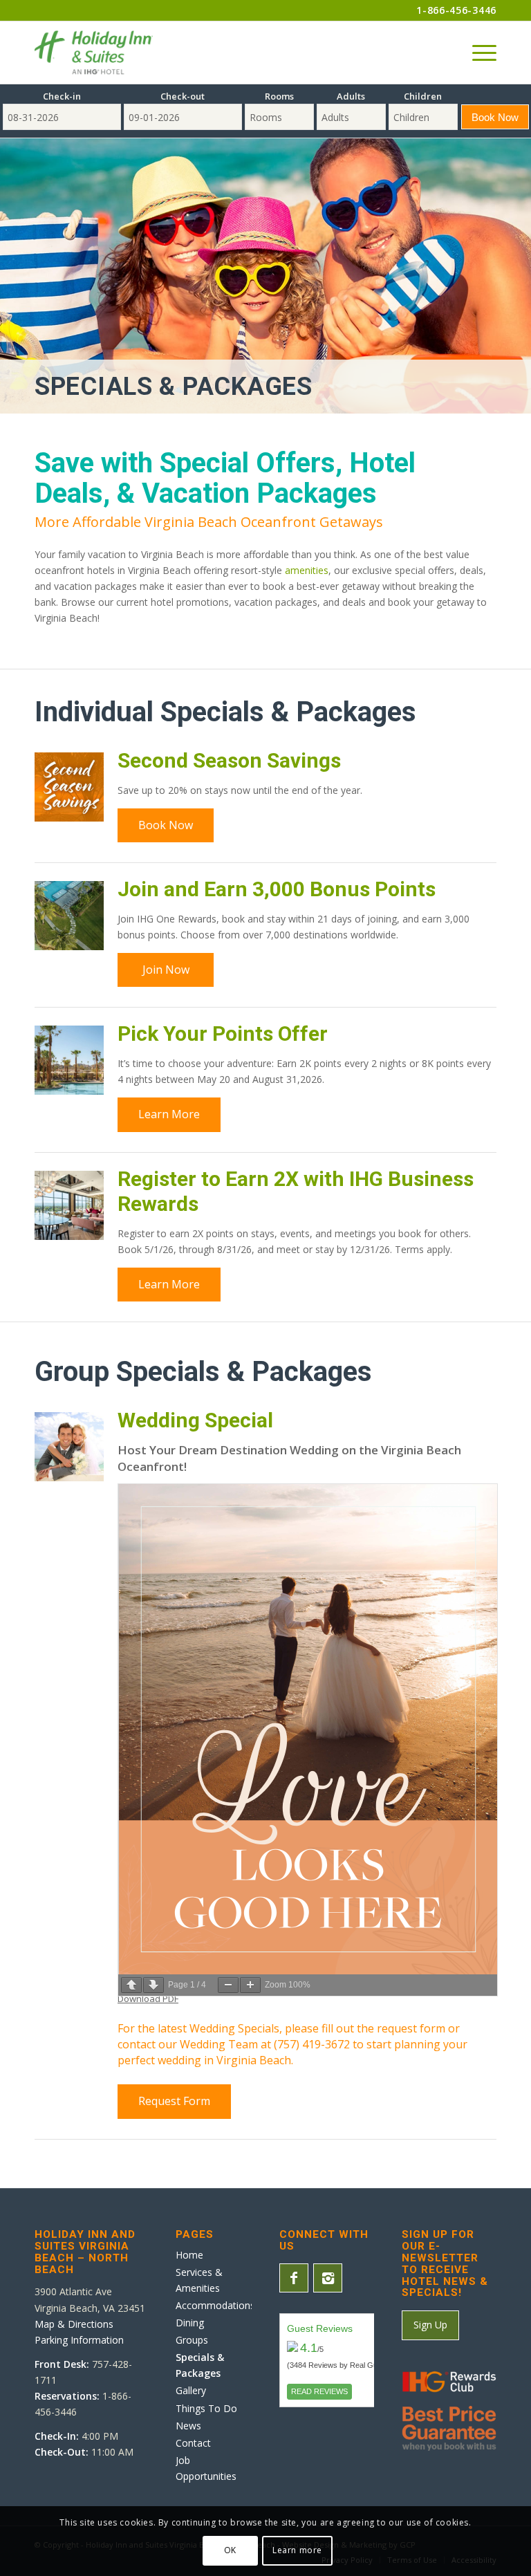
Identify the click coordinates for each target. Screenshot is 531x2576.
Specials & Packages (174, 387)
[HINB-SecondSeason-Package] (69, 787)
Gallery (191, 2390)
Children (423, 96)
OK (230, 2550)
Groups (192, 2340)
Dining (190, 2323)
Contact (193, 2443)
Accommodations (214, 2305)
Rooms (279, 96)
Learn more (297, 2550)
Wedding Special (195, 1420)
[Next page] (153, 1985)
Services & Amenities (199, 2280)
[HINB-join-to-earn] (69, 916)
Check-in (62, 96)
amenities (307, 570)
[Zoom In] (250, 1985)
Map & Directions (74, 2324)
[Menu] (477, 53)
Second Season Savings (229, 760)
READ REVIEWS (319, 2391)
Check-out (183, 96)
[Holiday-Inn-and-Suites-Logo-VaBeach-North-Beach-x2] (94, 53)
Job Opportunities (206, 2468)
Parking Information (79, 2340)
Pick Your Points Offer (223, 1034)
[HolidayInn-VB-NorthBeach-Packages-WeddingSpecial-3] (69, 1447)
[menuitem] (477, 53)
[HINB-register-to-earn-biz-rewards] (69, 1205)
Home (189, 2255)
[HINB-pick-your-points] (69, 1060)
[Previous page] (131, 1985)
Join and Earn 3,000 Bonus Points (277, 889)
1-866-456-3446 (456, 10)
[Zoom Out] (228, 1985)
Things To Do (206, 2408)
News (188, 2426)
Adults (351, 96)
